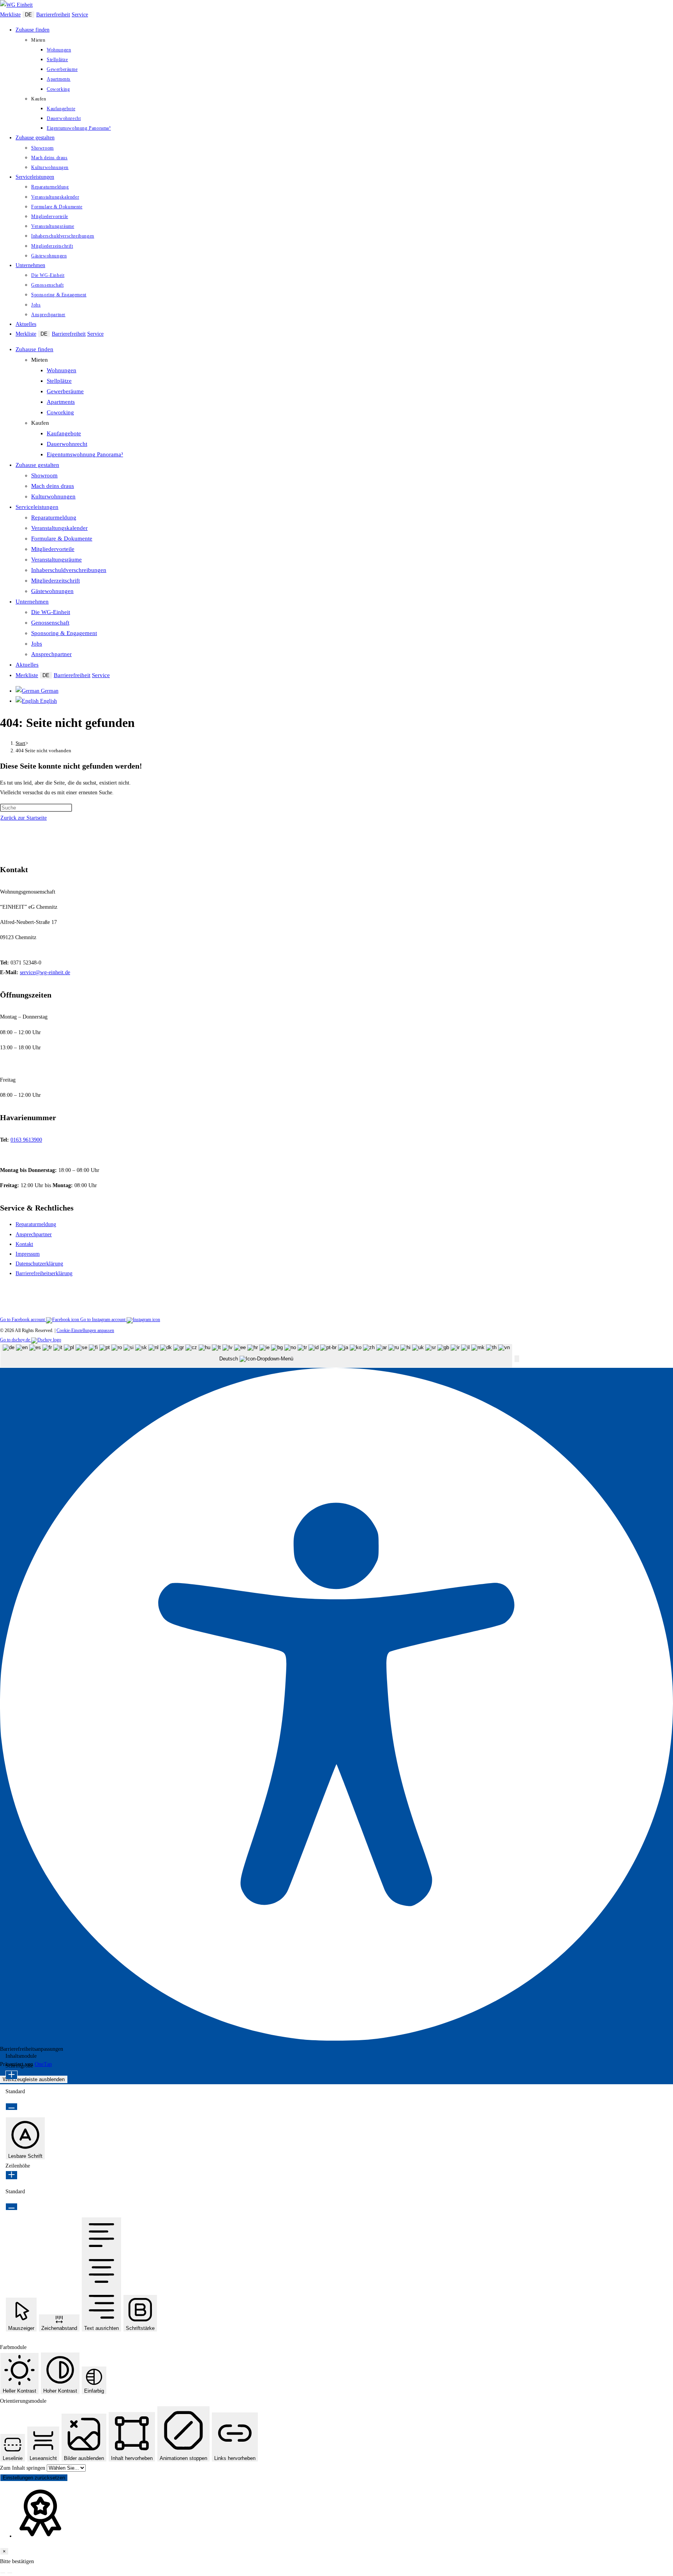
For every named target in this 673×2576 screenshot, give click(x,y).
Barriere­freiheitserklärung (44, 1273)
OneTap (43, 2064)
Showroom (44, 475)
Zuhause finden (34, 349)
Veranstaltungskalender (59, 528)
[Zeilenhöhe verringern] (11, 2207)
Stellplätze (59, 381)
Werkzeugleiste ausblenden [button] (34, 2079)
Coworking (60, 412)
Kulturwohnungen (53, 496)
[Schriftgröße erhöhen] (11, 2075)
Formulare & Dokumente (62, 538)
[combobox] (256, 1356)
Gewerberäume (65, 391)
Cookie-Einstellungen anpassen (85, 1330)
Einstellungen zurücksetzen (34, 2478)
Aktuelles (27, 665)
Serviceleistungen (37, 507)
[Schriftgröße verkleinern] (11, 2107)
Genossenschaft (50, 623)
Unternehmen (32, 602)
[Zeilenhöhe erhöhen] (11, 2175)
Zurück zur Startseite (24, 818)
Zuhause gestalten (37, 465)
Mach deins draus (53, 486)
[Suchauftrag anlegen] (10, 2573)
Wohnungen (62, 370)
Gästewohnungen (52, 591)
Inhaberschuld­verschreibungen (69, 570)
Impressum (28, 1254)
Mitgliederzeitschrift (55, 581)
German (49, 691)
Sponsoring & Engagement (64, 633)
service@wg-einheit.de (45, 972)
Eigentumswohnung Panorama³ (85, 454)
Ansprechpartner (51, 654)
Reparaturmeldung (54, 517)
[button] (517, 1359)
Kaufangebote (64, 433)
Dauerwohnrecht (67, 444)
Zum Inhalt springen (23, 2468)
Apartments (61, 402)
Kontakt (24, 1244)
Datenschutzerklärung (39, 1264)
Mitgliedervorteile (53, 549)
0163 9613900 (26, 1140)
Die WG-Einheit (51, 612)
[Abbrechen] (3, 2573)
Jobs (37, 644)
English (48, 701)
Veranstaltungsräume (56, 560)
